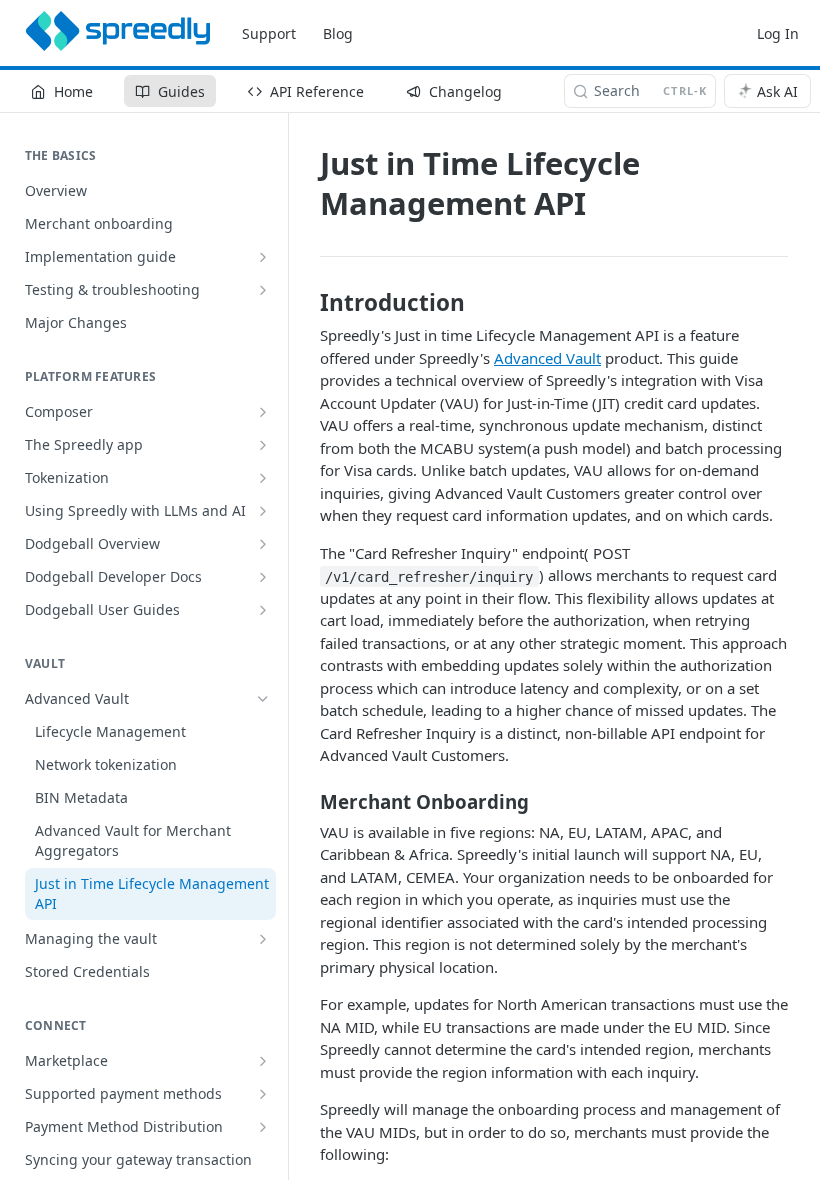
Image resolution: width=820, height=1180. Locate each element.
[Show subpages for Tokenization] (263, 478)
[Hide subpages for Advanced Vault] (263, 699)
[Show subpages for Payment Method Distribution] (263, 1127)
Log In (778, 33)
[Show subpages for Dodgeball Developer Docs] (263, 577)
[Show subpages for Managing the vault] (263, 939)
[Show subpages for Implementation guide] (263, 257)
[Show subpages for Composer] (263, 412)
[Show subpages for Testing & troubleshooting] (263, 290)
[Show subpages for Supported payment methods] (263, 1094)
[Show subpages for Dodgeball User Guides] (263, 610)
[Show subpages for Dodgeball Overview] (263, 544)
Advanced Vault (547, 358)
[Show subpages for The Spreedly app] (263, 445)
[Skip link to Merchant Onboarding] (306, 801)
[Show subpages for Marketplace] (263, 1061)
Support (269, 33)
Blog (338, 33)
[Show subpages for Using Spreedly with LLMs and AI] (263, 511)
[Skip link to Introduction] (306, 303)
